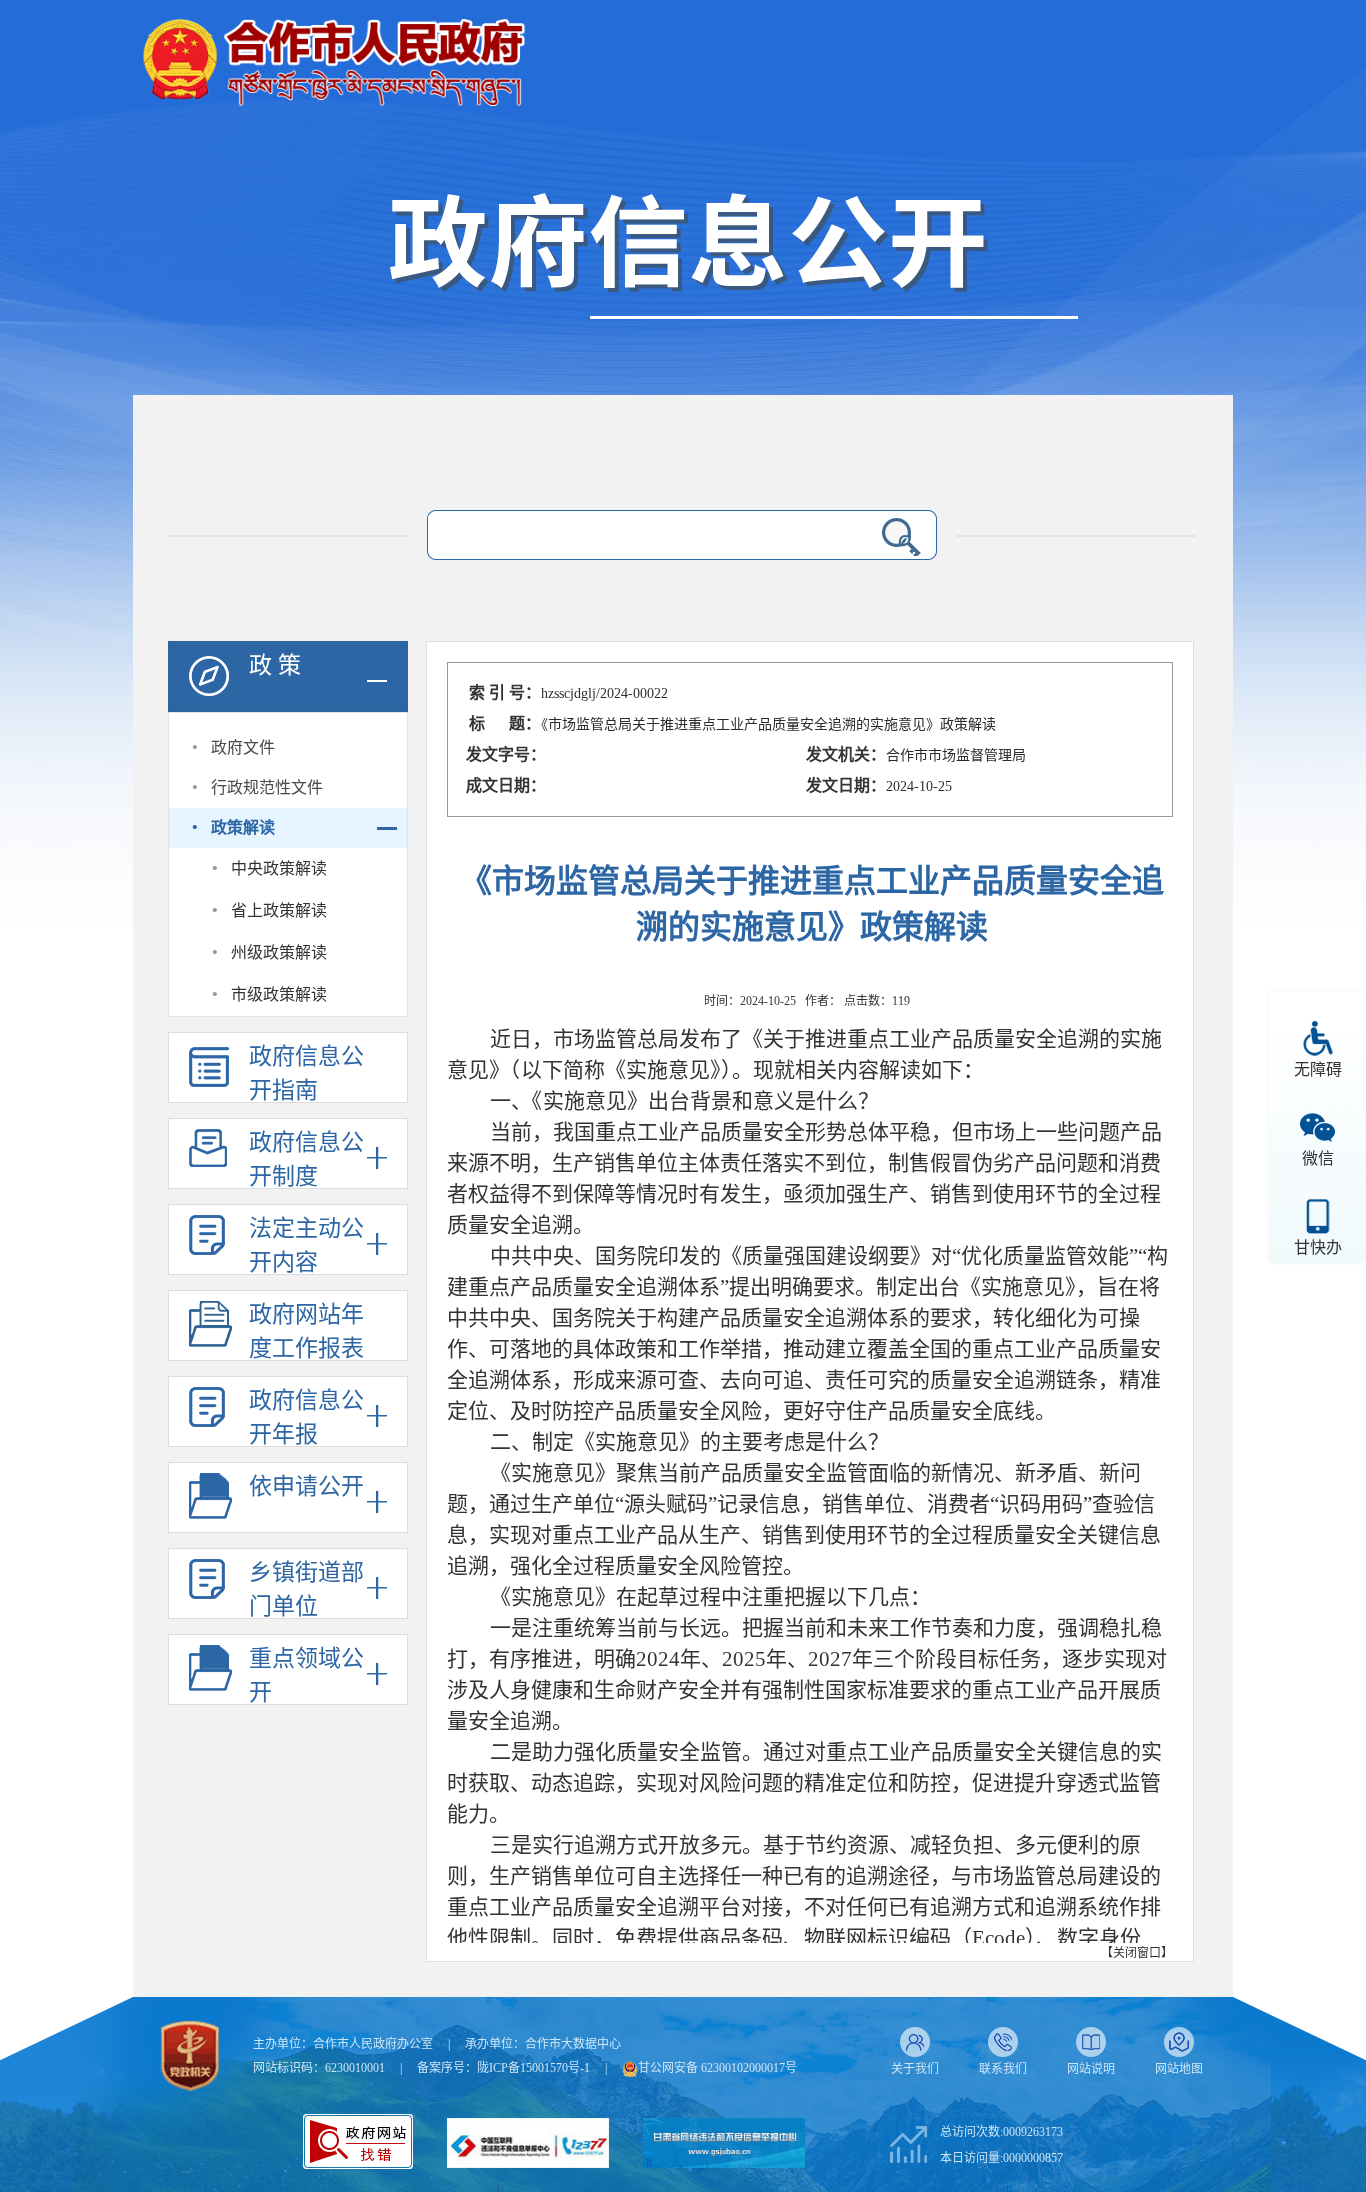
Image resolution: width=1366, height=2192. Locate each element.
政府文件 (243, 747)
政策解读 (243, 827)
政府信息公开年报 (306, 1417)
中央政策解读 (279, 868)
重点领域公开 (306, 1675)
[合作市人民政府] (333, 54)
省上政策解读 (279, 910)
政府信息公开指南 (306, 1073)
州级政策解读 (279, 952)
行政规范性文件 (267, 787)
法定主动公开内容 (306, 1245)
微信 (1318, 1158)
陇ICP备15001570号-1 (533, 2068)
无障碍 (1318, 1069)
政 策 (275, 665)
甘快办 (1318, 1247)
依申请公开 (306, 1486)
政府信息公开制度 (306, 1159)
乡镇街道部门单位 (306, 1589)
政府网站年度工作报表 (306, 1331)
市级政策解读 (279, 994)
